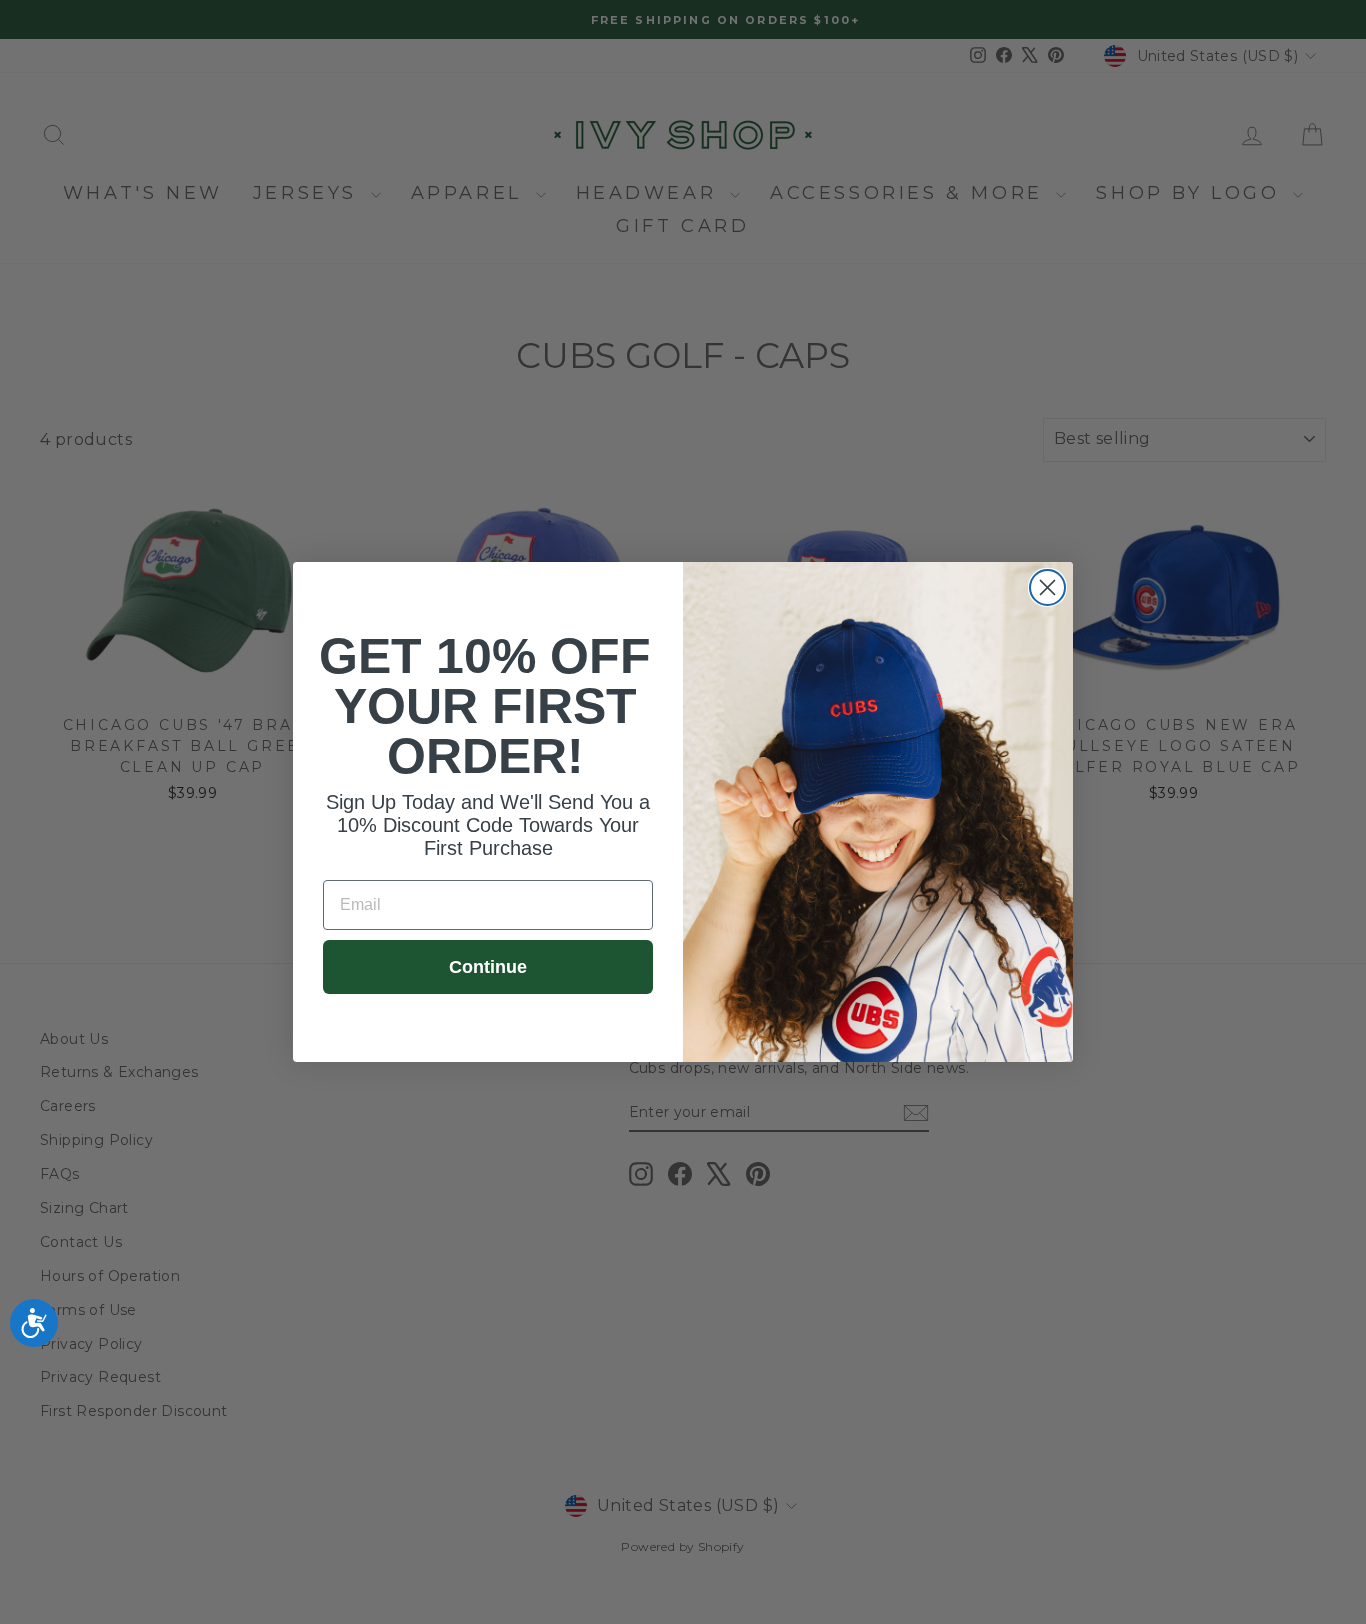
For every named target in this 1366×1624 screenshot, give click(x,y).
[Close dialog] (1047, 587)
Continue (488, 967)
